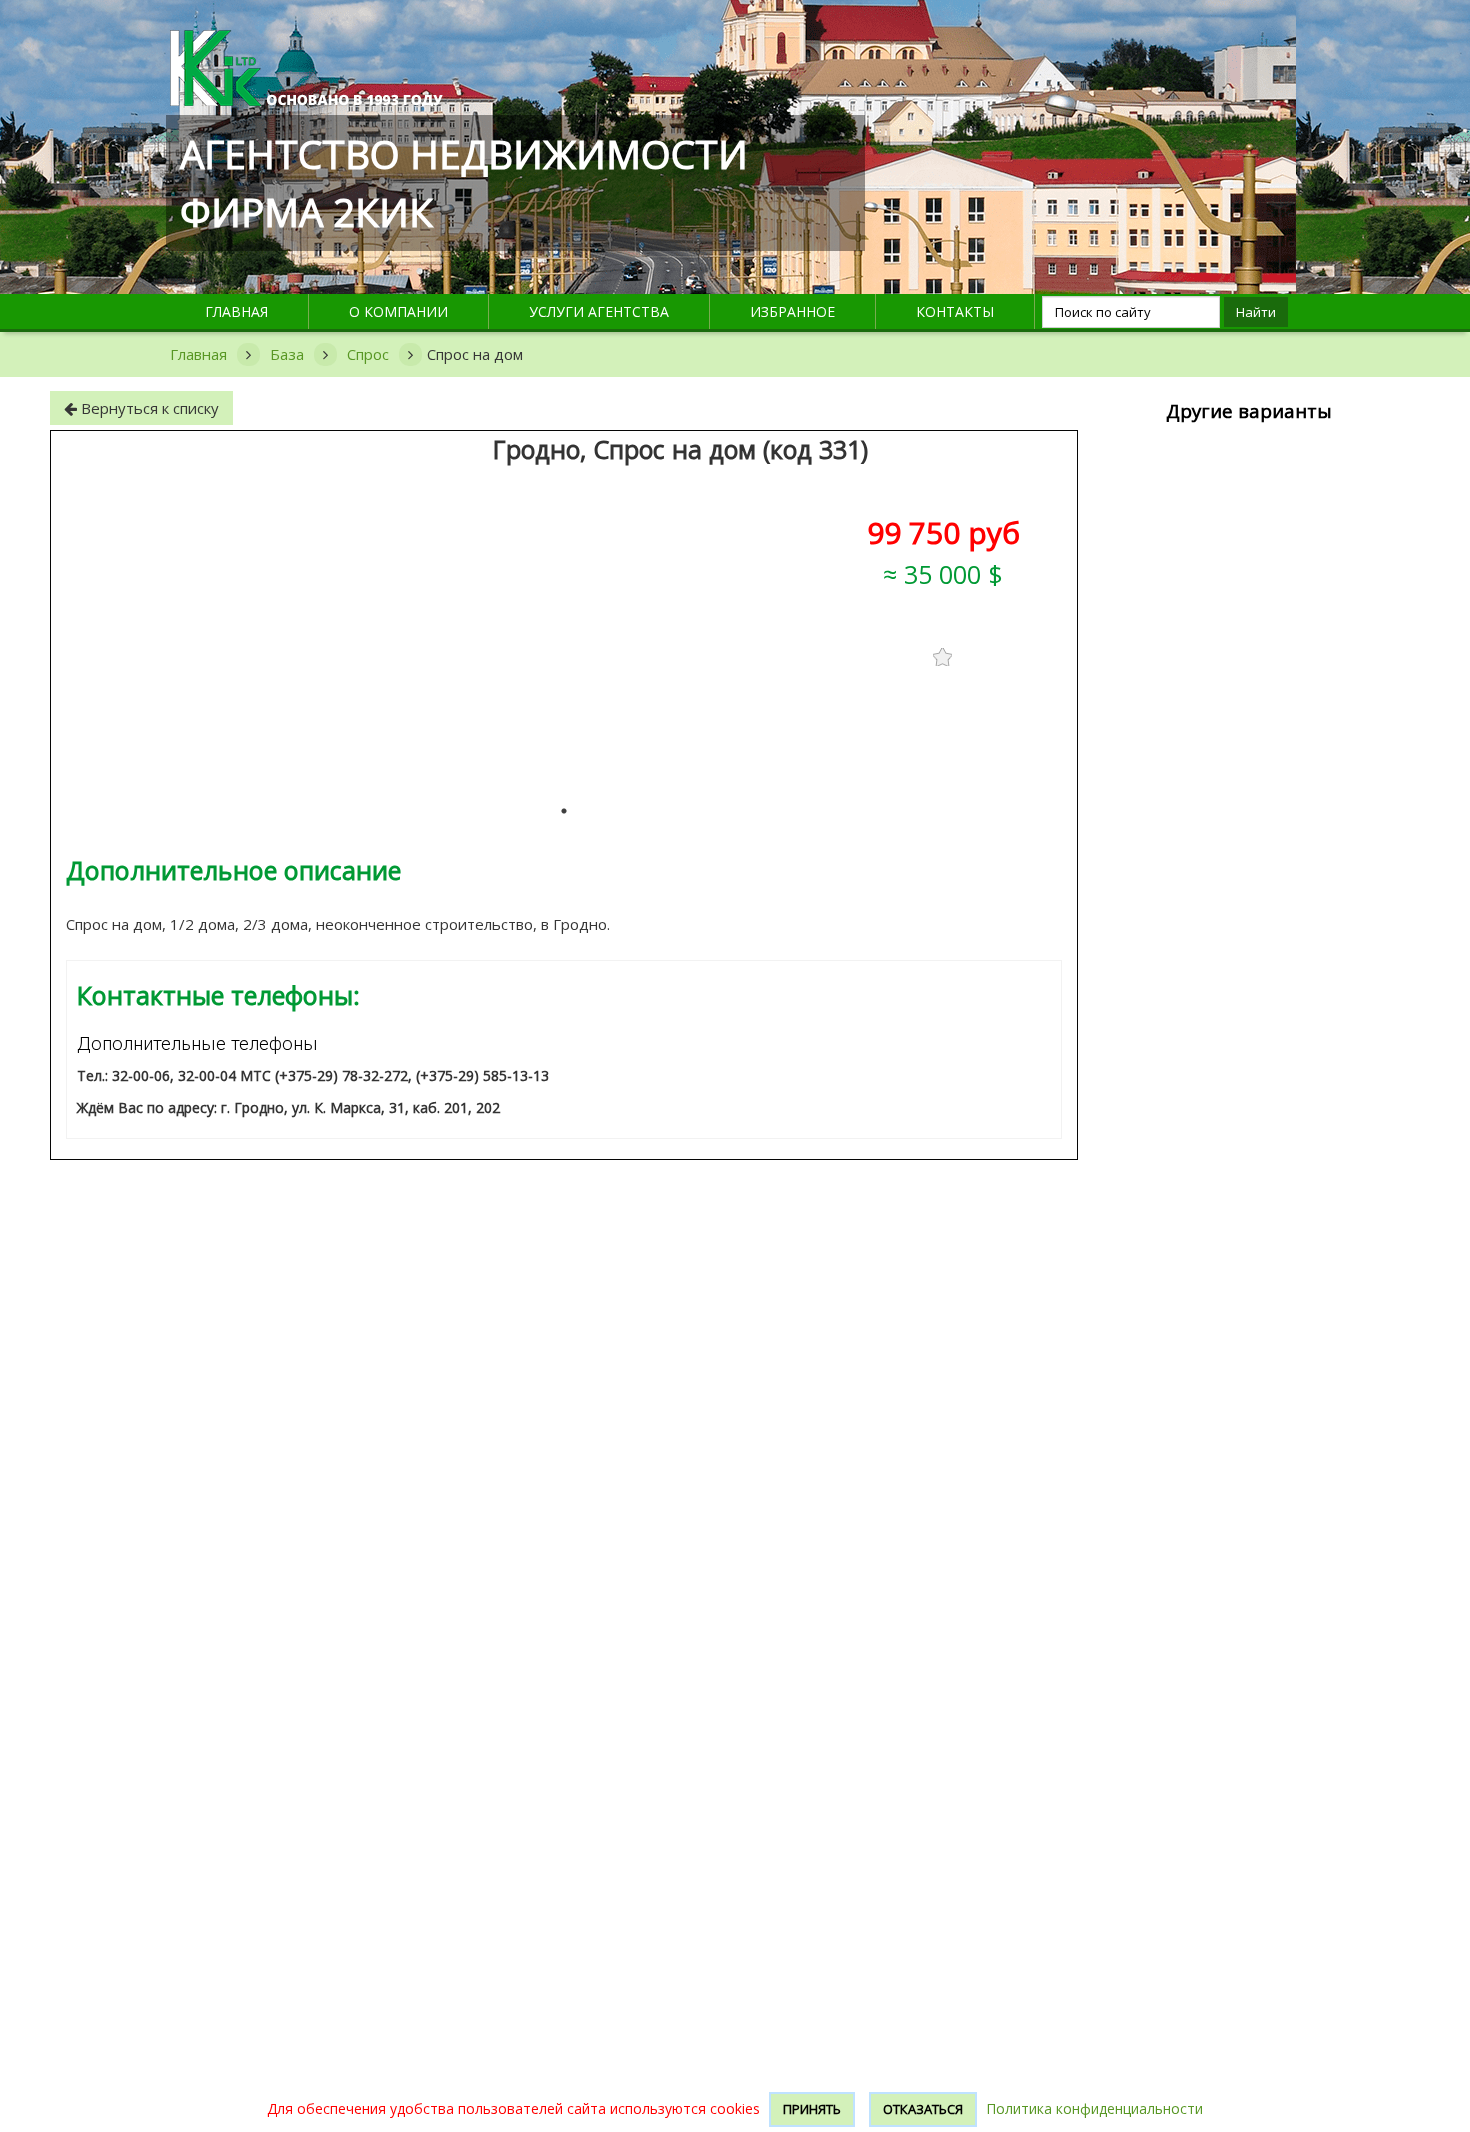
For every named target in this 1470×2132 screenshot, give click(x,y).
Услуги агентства (599, 311)
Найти (1256, 312)
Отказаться (923, 2109)
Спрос (368, 354)
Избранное (792, 311)
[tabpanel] (939, 736)
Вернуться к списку (148, 408)
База (287, 354)
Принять (812, 2109)
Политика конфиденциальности (1094, 2108)
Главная (236, 311)
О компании (398, 311)
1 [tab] (564, 811)
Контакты (955, 311)
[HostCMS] (306, 41)
